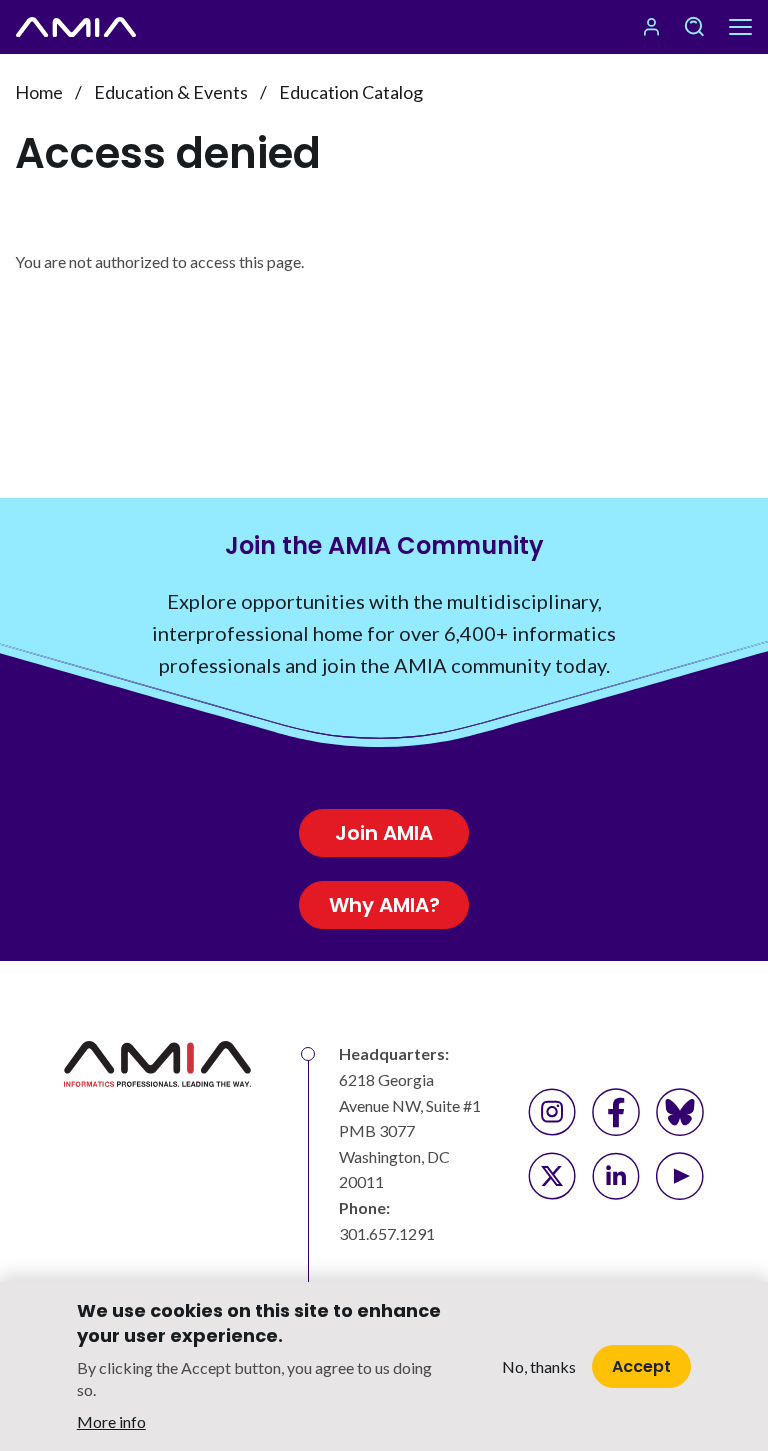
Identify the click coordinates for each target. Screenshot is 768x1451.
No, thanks (539, 1366)
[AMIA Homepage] (76, 27)
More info (111, 1421)
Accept (641, 1366)
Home (39, 92)
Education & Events (171, 92)
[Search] (694, 27)
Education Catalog (351, 92)
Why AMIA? (384, 905)
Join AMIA (384, 833)
